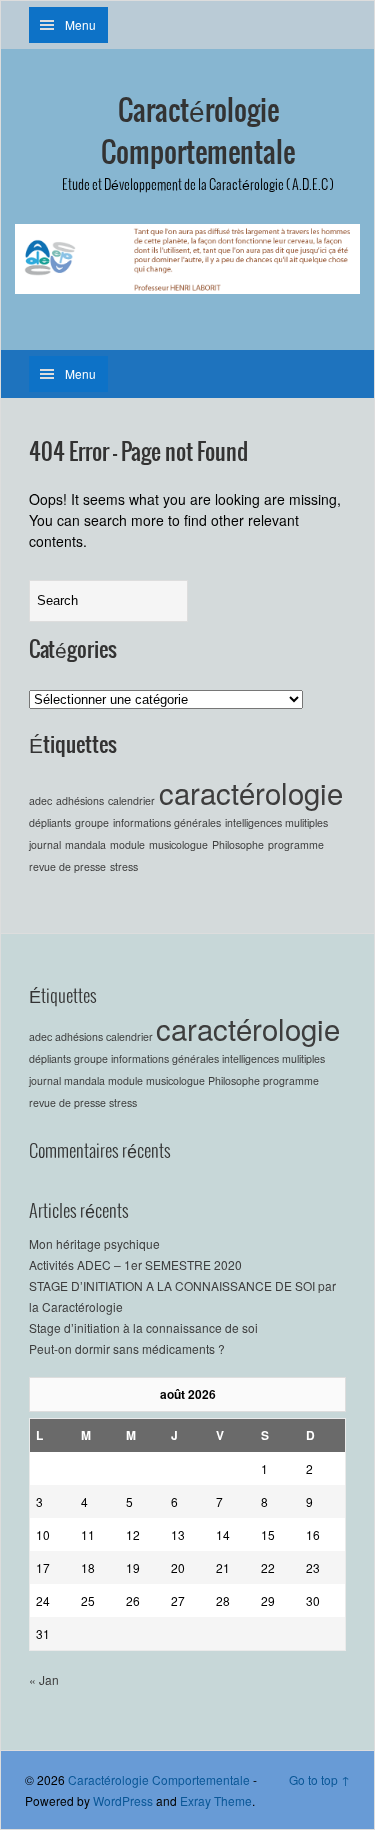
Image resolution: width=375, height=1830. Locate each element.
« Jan (44, 1679)
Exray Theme (216, 1800)
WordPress (123, 1800)
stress (124, 866)
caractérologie (251, 792)
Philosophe (238, 844)
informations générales (167, 822)
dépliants (50, 822)
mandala (85, 844)
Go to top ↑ (319, 1779)
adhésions (80, 800)
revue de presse (67, 866)
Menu (80, 24)
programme (296, 844)
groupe (92, 822)
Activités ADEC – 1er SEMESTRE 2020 (135, 1264)
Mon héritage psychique (94, 1243)
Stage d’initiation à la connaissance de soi (143, 1327)
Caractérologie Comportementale (198, 133)
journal (45, 844)
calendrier (131, 800)
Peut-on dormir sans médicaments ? (127, 1348)
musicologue (178, 844)
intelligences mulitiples (276, 822)
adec (40, 800)
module (127, 844)
